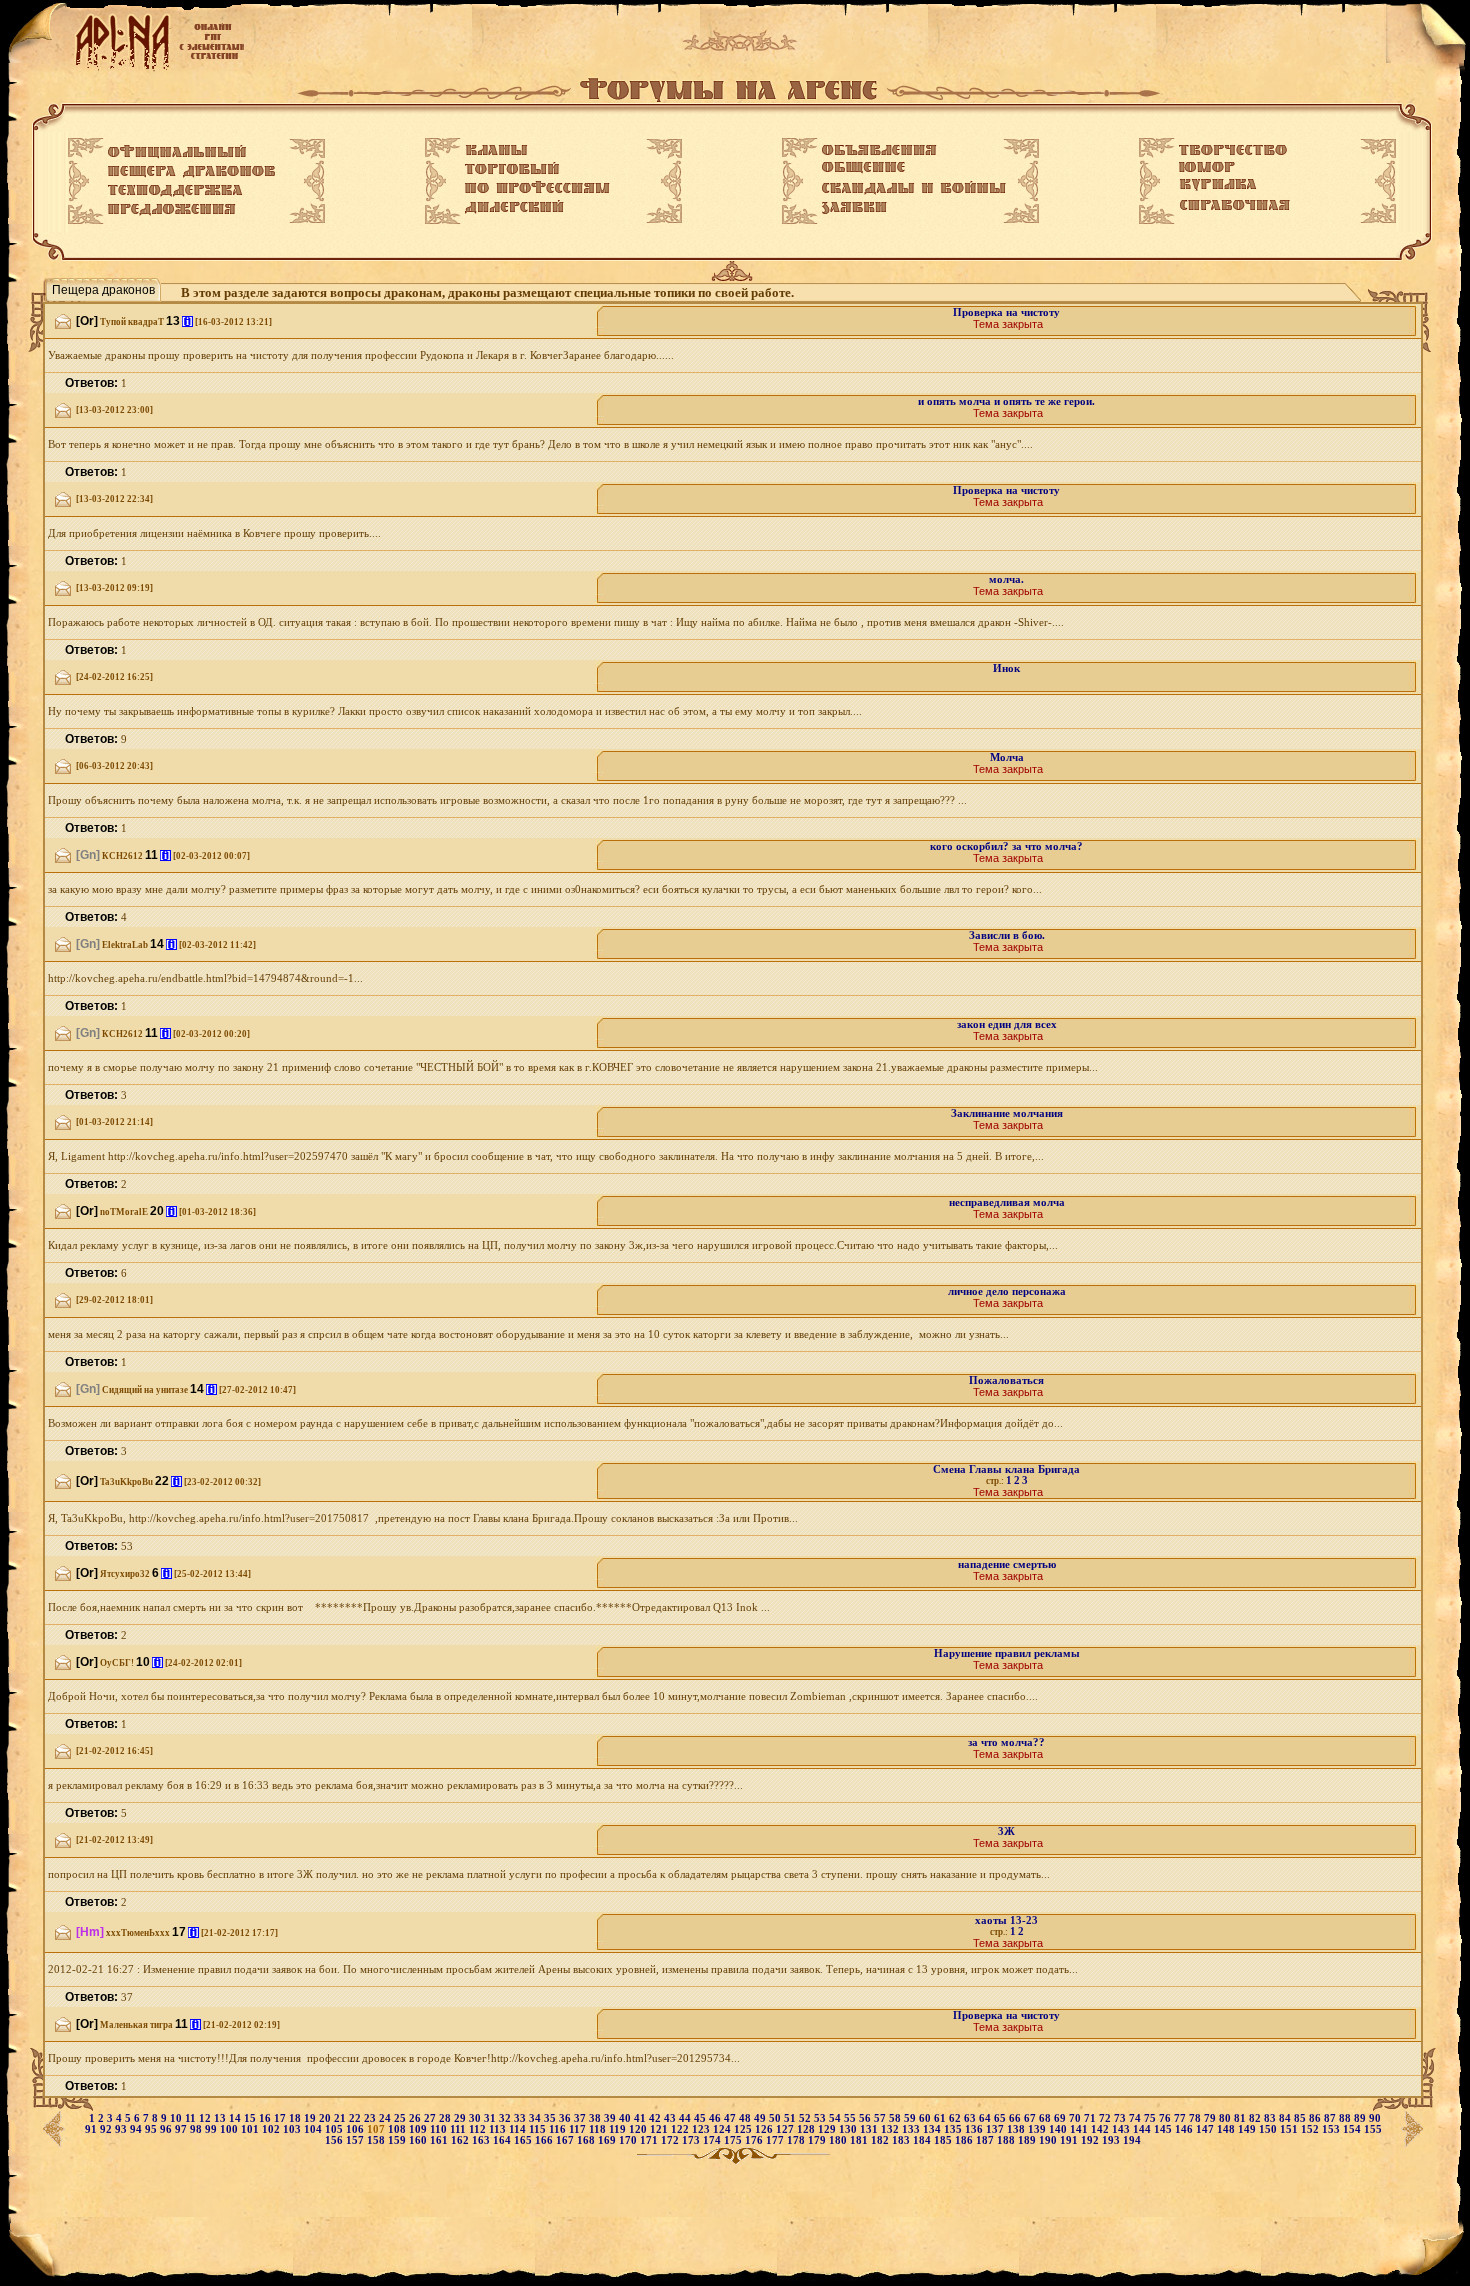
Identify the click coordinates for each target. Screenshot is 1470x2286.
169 (608, 2140)
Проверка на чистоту (1006, 312)
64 (986, 2118)
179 (818, 2140)
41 (641, 2118)
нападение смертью (1007, 1564)
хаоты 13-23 (1006, 1920)
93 (122, 2129)
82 (1256, 2118)
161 (440, 2140)
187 (986, 2140)
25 (401, 2118)
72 (1106, 2118)
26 (416, 2118)
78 (1196, 2118)
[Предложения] (172, 210)
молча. (1006, 579)
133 (912, 2129)
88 (1346, 2118)
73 (1121, 2118)
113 (499, 2129)
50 (776, 2118)
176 (755, 2140)
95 (152, 2129)
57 (881, 2118)
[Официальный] (177, 152)
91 (92, 2129)
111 (459, 2129)
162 (461, 2140)
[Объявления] (879, 150)
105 (335, 2129)
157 (356, 2140)
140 (1059, 2129)
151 (1290, 2129)
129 (828, 2129)
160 (419, 2140)
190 (1049, 2140)
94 (137, 2129)
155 (1373, 2129)
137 (996, 2129)
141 (1080, 2129)
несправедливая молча (1007, 1202)
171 (650, 2140)
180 (839, 2140)
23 (371, 2118)
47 (731, 2118)
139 (1038, 2129)
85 (1301, 2118)
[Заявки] (854, 208)
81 (1241, 2118)
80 (1226, 2118)
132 (891, 2129)
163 (482, 2140)
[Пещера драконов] (191, 172)
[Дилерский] (514, 207)
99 (212, 2129)
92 (107, 2129)
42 (656, 2118)
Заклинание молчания (1007, 1113)
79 (1211, 2118)
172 (671, 2140)
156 (335, 2140)
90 (1375, 2118)
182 (881, 2140)
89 (1361, 2118)
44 (686, 2118)
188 (1007, 2140)
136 (975, 2129)
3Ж (1006, 1831)
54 (836, 2118)
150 (1269, 2129)
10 (177, 2118)
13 (221, 2118)
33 (521, 2118)
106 (356, 2129)
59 (911, 2118)
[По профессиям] (537, 187)
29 (461, 2118)
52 (806, 2118)
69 (1061, 2118)
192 (1091, 2140)
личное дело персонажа (1007, 1291)
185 (944, 2140)
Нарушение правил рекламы (1007, 1653)
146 (1185, 2129)
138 (1017, 2129)
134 (933, 2129)
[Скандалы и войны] (914, 188)
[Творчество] (1233, 150)
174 (713, 2140)
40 (626, 2118)
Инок (1006, 668)
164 (503, 2140)
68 (1046, 2118)
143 (1122, 2129)
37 (581, 2118)
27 (431, 2118)
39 (611, 2118)
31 (491, 2118)
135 (954, 2129)
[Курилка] (1218, 185)
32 (506, 2118)
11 (192, 2118)
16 (266, 2118)
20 (326, 2118)
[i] (187, 321)
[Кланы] (496, 150)
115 (539, 2129)
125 (744, 2129)
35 (551, 2118)
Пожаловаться (1006, 1380)
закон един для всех (1007, 1024)
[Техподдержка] (175, 191)
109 (419, 2129)
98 (197, 2129)
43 (671, 2118)
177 (776, 2140)
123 (702, 2129)
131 (870, 2129)
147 (1206, 2129)
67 (1031, 2118)
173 (692, 2140)
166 (545, 2140)
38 (596, 2118)
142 (1101, 2129)
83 (1271, 2118)
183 (902, 2140)
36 (566, 2118)
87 (1331, 2118)
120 (639, 2129)
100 (230, 2129)
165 (524, 2140)
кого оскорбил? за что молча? (1006, 846)
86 (1316, 2118)
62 (956, 2118)
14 (236, 2118)
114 (519, 2129)
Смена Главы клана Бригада (1006, 1469)
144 (1143, 2129)
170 (629, 2140)
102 (272, 2129)
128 (807, 2129)
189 (1028, 2140)
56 (866, 2118)
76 (1166, 2118)
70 (1076, 2118)
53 (821, 2118)
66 (1016, 2118)
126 (765, 2129)
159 (398, 2140)
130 (849, 2129)
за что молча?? (1006, 1742)
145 (1164, 2129)
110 (440, 2129)
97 (182, 2129)
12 (206, 2118)
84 (1286, 2118)
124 (723, 2129)
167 (566, 2140)
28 (446, 2118)
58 (896, 2118)
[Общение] (863, 168)
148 (1227, 2129)
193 (1112, 2140)
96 (167, 2129)
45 (701, 2118)
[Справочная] (1234, 205)
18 (296, 2118)
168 (587, 2140)
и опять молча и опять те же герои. (1006, 401)
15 (251, 2118)
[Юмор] (1207, 167)
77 (1181, 2118)
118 (599, 2129)
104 (314, 2129)
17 (281, 2118)
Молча (1007, 757)
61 (941, 2118)
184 (923, 2140)
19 (311, 2118)
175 (734, 2140)
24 (386, 2118)
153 (1332, 2129)
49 (761, 2118)
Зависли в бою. (1007, 935)
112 (479, 2129)
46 (716, 2118)
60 (926, 2118)
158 (377, 2140)
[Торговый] (512, 168)
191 (1070, 2140)
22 (356, 2118)
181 (860, 2140)
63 (971, 2118)
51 (791, 2118)
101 (251, 2129)
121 (660, 2129)
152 (1311, 2129)
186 (965, 2140)
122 (681, 2129)
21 (341, 2118)
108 (398, 2129)
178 (797, 2140)
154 (1353, 2129)
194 (1132, 2140)
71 (1091, 2118)
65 (1001, 2118)
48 (746, 2118)
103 (293, 2129)
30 (476, 2118)
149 (1248, 2129)
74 (1136, 2118)
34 (536, 2118)
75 (1151, 2118)
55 (851, 2118)
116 (559, 2129)
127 (786, 2129)
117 (579, 2129)
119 (619, 2129)
